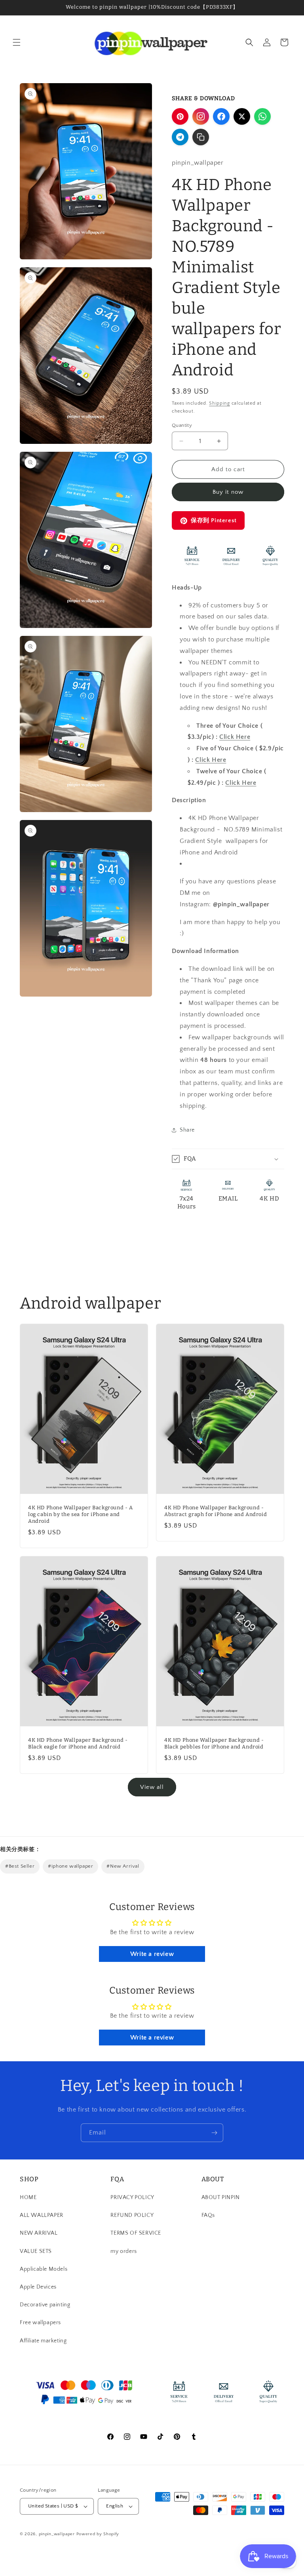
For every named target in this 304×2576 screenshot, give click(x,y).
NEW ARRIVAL (39, 2233)
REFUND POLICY (132, 2215)
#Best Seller (20, 1866)
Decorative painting (45, 2305)
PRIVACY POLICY (132, 2197)
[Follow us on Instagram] (201, 116)
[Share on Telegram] (180, 137)
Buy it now (228, 492)
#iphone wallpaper (70, 1866)
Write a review (152, 1954)
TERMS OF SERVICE (136, 2233)
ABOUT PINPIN (221, 2197)
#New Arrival (123, 1866)
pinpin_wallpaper (57, 2534)
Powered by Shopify (98, 2534)
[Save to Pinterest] (180, 116)
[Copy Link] (201, 137)
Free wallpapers (40, 2323)
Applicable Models (44, 2269)
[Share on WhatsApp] (262, 116)
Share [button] (187, 1130)
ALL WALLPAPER (42, 2215)
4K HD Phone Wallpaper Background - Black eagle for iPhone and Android (78, 1743)
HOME (28, 2197)
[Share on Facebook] (221, 116)
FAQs (208, 2215)
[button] (17, 42)
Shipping (219, 403)
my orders (123, 2251)
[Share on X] (242, 116)
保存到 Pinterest (214, 520)
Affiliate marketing (43, 2341)
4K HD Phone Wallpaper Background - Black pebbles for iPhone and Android (214, 1743)
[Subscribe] (214, 2133)
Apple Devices (38, 2287)
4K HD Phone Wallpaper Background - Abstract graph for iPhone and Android (216, 1511)
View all (152, 1787)
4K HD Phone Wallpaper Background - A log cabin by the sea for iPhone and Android (81, 1515)
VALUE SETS (36, 2251)
